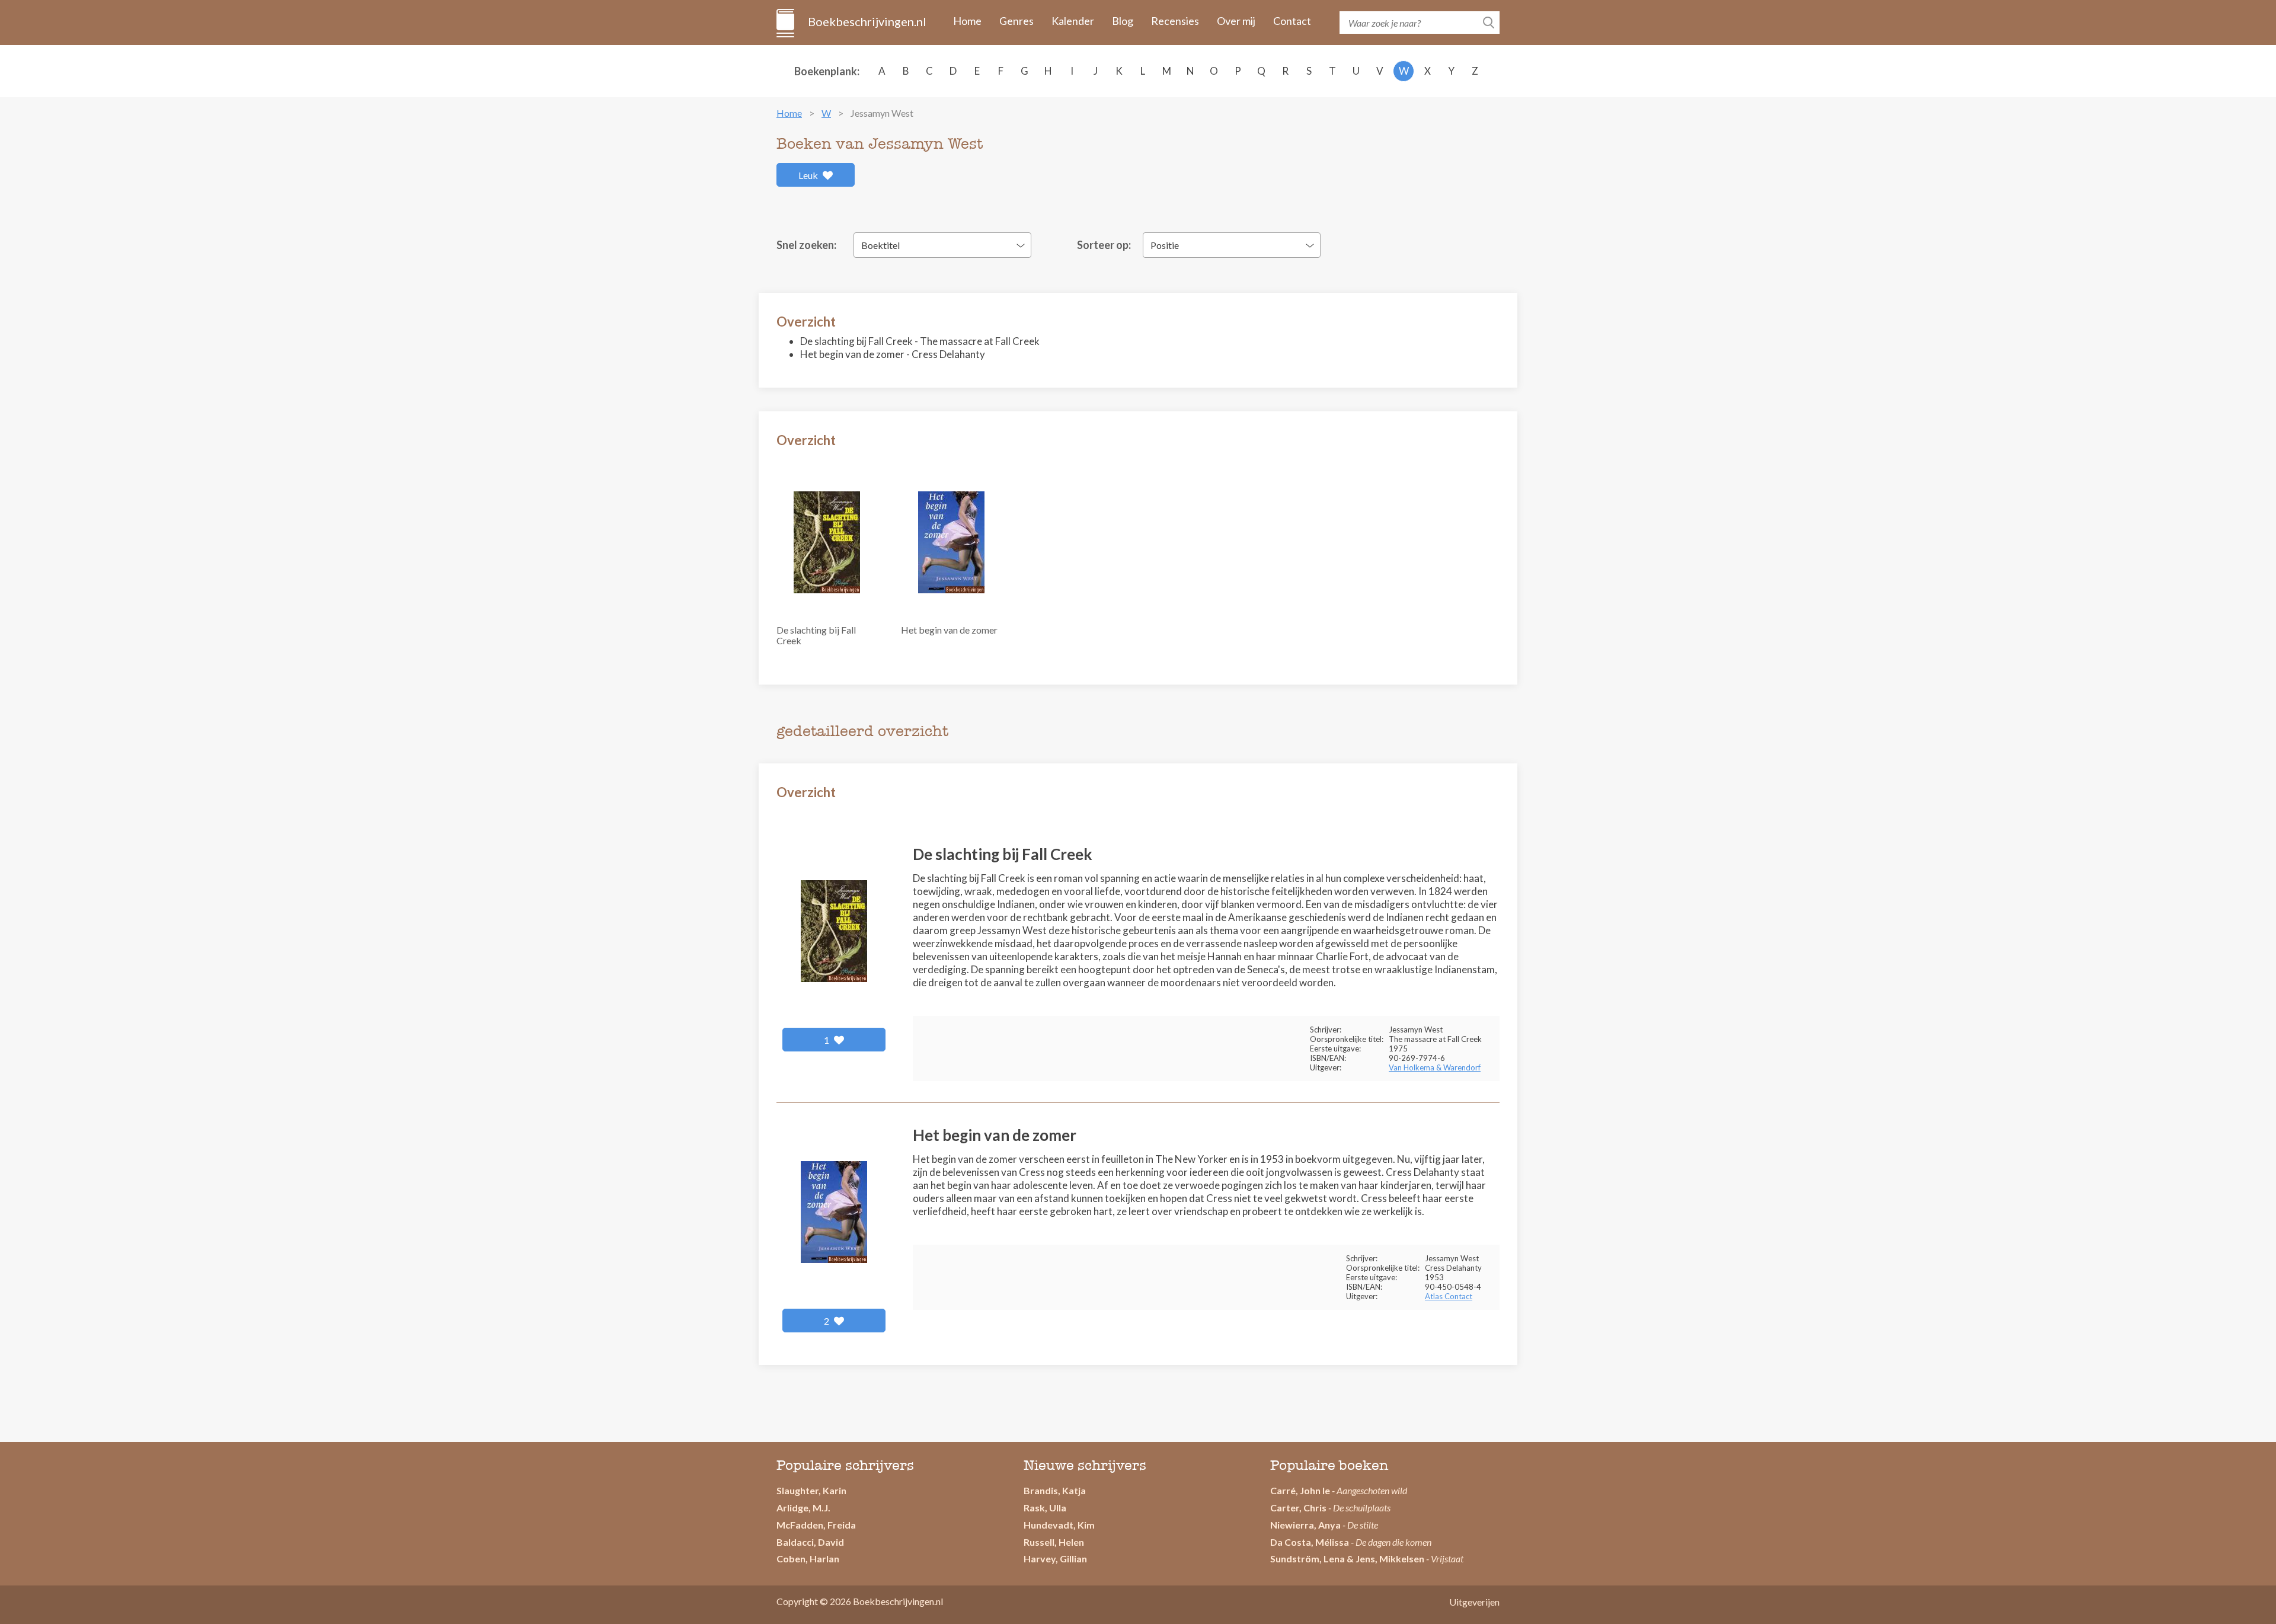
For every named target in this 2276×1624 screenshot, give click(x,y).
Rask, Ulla (1045, 1508)
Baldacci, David (810, 1542)
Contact (1292, 21)
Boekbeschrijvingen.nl (866, 21)
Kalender (1073, 21)
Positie (1165, 245)
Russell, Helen (1054, 1542)
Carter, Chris (1298, 1508)
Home (967, 21)
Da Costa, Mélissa (1310, 1542)
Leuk (809, 175)
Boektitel (880, 245)
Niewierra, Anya (1305, 1525)
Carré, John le (1300, 1490)
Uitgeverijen (1474, 1602)
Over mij (1236, 21)
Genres (1016, 21)
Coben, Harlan (808, 1559)
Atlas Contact (1449, 1296)
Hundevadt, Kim (1059, 1525)
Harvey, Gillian (1055, 1559)
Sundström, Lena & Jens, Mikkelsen (1347, 1559)
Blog (1123, 21)
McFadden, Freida (816, 1525)
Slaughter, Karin (811, 1490)
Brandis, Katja (1055, 1490)
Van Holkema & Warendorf (1435, 1067)
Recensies (1175, 21)
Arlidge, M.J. (803, 1508)
